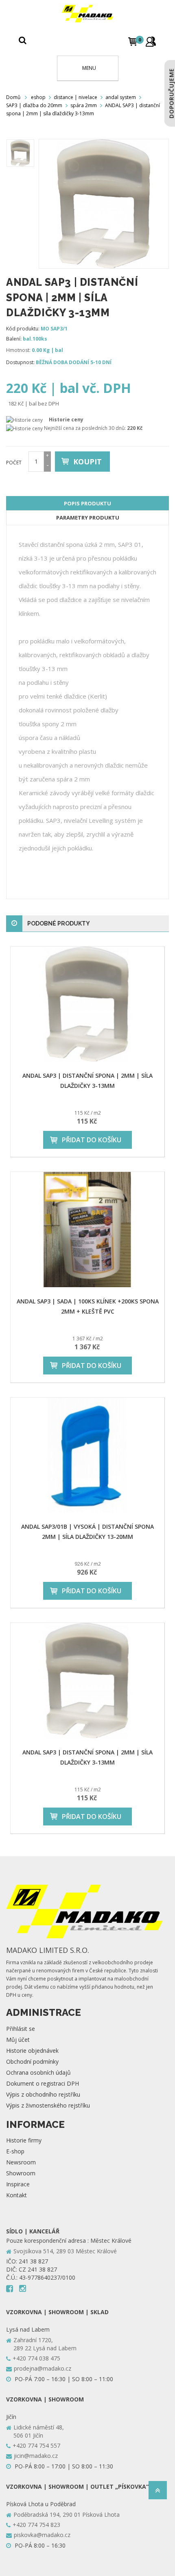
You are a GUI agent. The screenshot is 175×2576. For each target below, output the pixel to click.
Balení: (14, 339)
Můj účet (18, 2040)
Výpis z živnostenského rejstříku (48, 2105)
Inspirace (18, 2184)
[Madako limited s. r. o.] (87, 14)
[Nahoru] (158, 2493)
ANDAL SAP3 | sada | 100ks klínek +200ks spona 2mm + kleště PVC (88, 1306)
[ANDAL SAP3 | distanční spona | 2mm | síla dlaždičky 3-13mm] (87, 1004)
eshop (38, 97)
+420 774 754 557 (36, 2445)
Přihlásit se (21, 2029)
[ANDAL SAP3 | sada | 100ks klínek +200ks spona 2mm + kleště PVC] (87, 1230)
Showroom (21, 2173)
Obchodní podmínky (32, 2061)
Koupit (87, 462)
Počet (14, 463)
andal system (121, 97)
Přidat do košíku (92, 1140)
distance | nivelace (75, 97)
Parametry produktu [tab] (88, 518)
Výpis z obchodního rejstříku (43, 2094)
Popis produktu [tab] (87, 503)
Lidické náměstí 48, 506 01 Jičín (39, 2431)
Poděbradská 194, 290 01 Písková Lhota (67, 2515)
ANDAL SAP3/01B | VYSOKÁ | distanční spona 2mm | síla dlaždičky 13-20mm (87, 1532)
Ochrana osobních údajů (38, 2072)
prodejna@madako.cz (43, 2368)
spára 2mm (84, 105)
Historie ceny (66, 420)
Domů (13, 97)
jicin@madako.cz (36, 2456)
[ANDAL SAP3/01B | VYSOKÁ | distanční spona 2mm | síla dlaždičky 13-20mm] (87, 1455)
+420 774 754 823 (36, 2525)
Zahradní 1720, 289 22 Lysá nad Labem (45, 2344)
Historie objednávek (32, 2051)
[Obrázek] (20, 153)
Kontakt (16, 2195)
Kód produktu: (23, 329)
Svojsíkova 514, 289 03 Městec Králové (65, 2251)
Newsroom (21, 2162)
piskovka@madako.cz (42, 2535)
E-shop (15, 2151)
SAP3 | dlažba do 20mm (34, 105)
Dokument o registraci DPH (43, 2083)
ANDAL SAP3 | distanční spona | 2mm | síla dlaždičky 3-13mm (87, 1081)
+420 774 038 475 (36, 2358)
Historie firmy (24, 2140)
